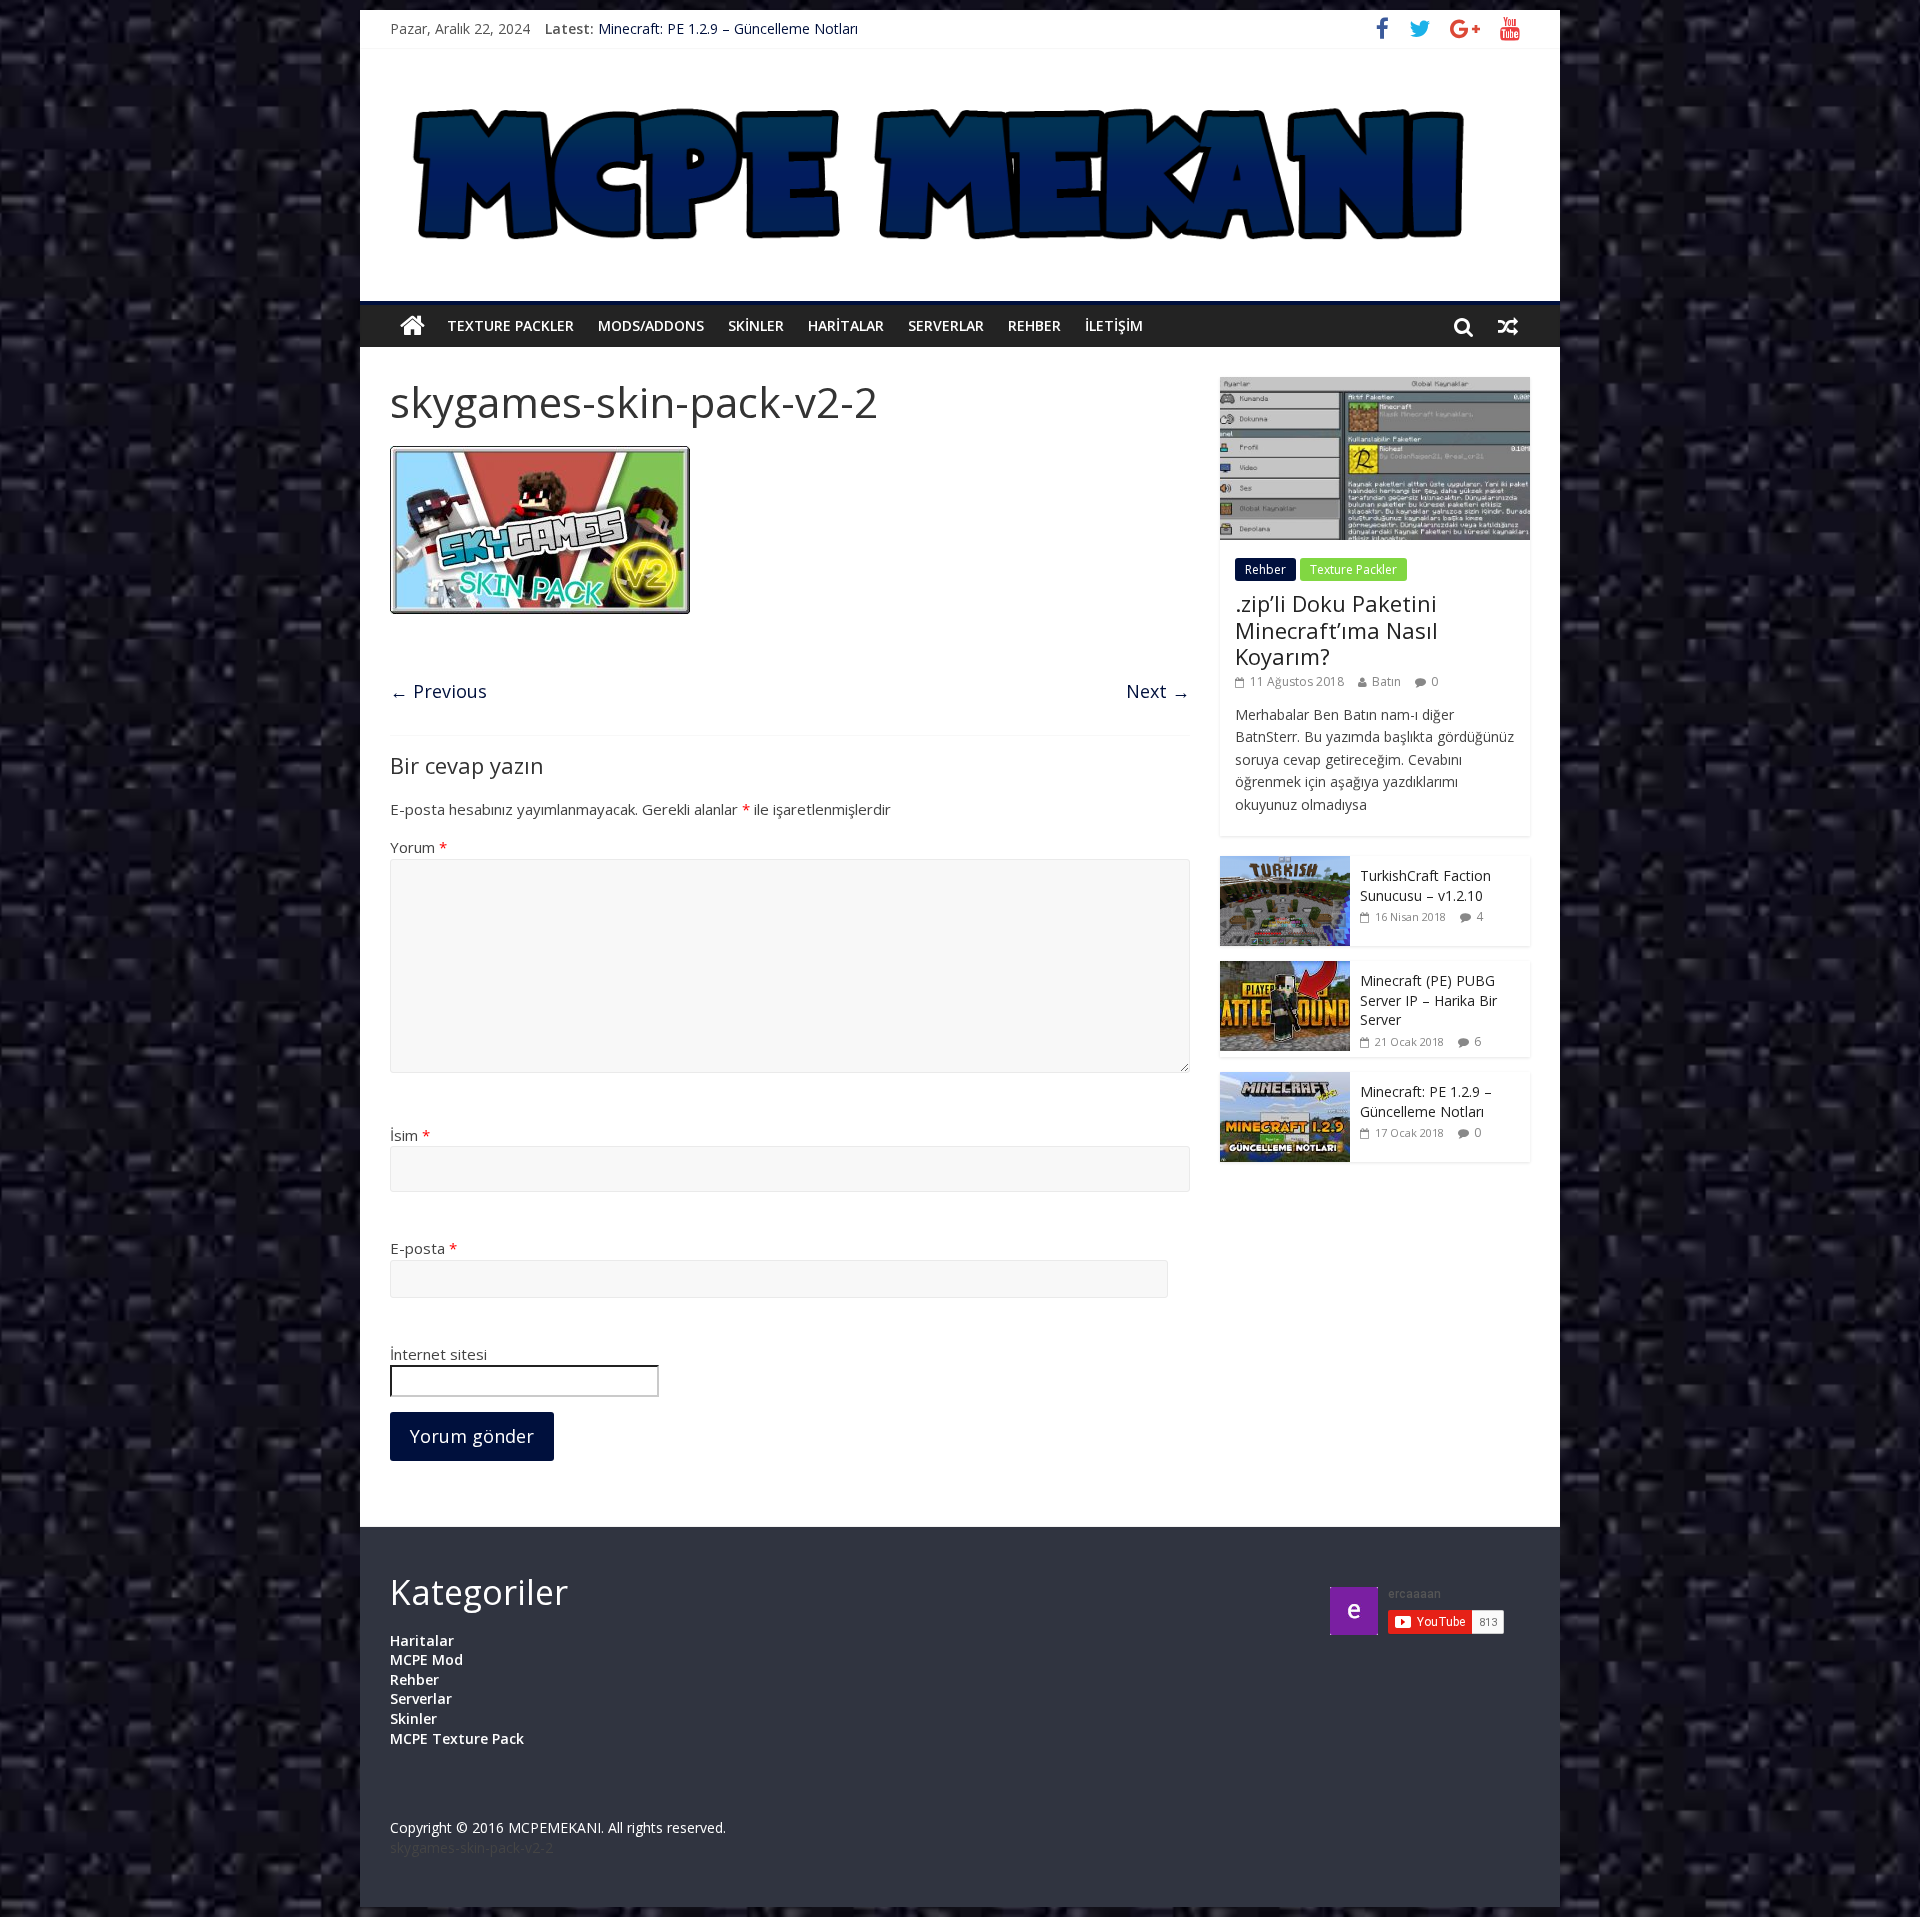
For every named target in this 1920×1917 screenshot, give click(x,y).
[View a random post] (1508, 326)
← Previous (438, 691)
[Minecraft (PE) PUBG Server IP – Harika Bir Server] (1285, 971)
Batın (1386, 681)
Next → (1158, 691)
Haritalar (846, 325)
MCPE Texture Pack (457, 1738)
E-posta (423, 1248)
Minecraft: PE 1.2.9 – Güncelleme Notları (728, 28)
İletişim (1114, 325)
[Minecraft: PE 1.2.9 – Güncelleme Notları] (1285, 1082)
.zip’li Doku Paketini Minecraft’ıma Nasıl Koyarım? (1336, 629)
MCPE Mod (426, 1659)
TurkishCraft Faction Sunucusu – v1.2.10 (1425, 885)
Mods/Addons (651, 325)
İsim (410, 1135)
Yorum (418, 847)
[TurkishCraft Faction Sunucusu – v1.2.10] (1285, 866)
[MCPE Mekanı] (950, 80)
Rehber (1034, 325)
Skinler (756, 325)
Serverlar (946, 325)
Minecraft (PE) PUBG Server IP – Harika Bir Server (1428, 1000)
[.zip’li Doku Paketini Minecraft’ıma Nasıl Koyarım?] (1375, 387)
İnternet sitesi (438, 1354)
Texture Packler (510, 325)
